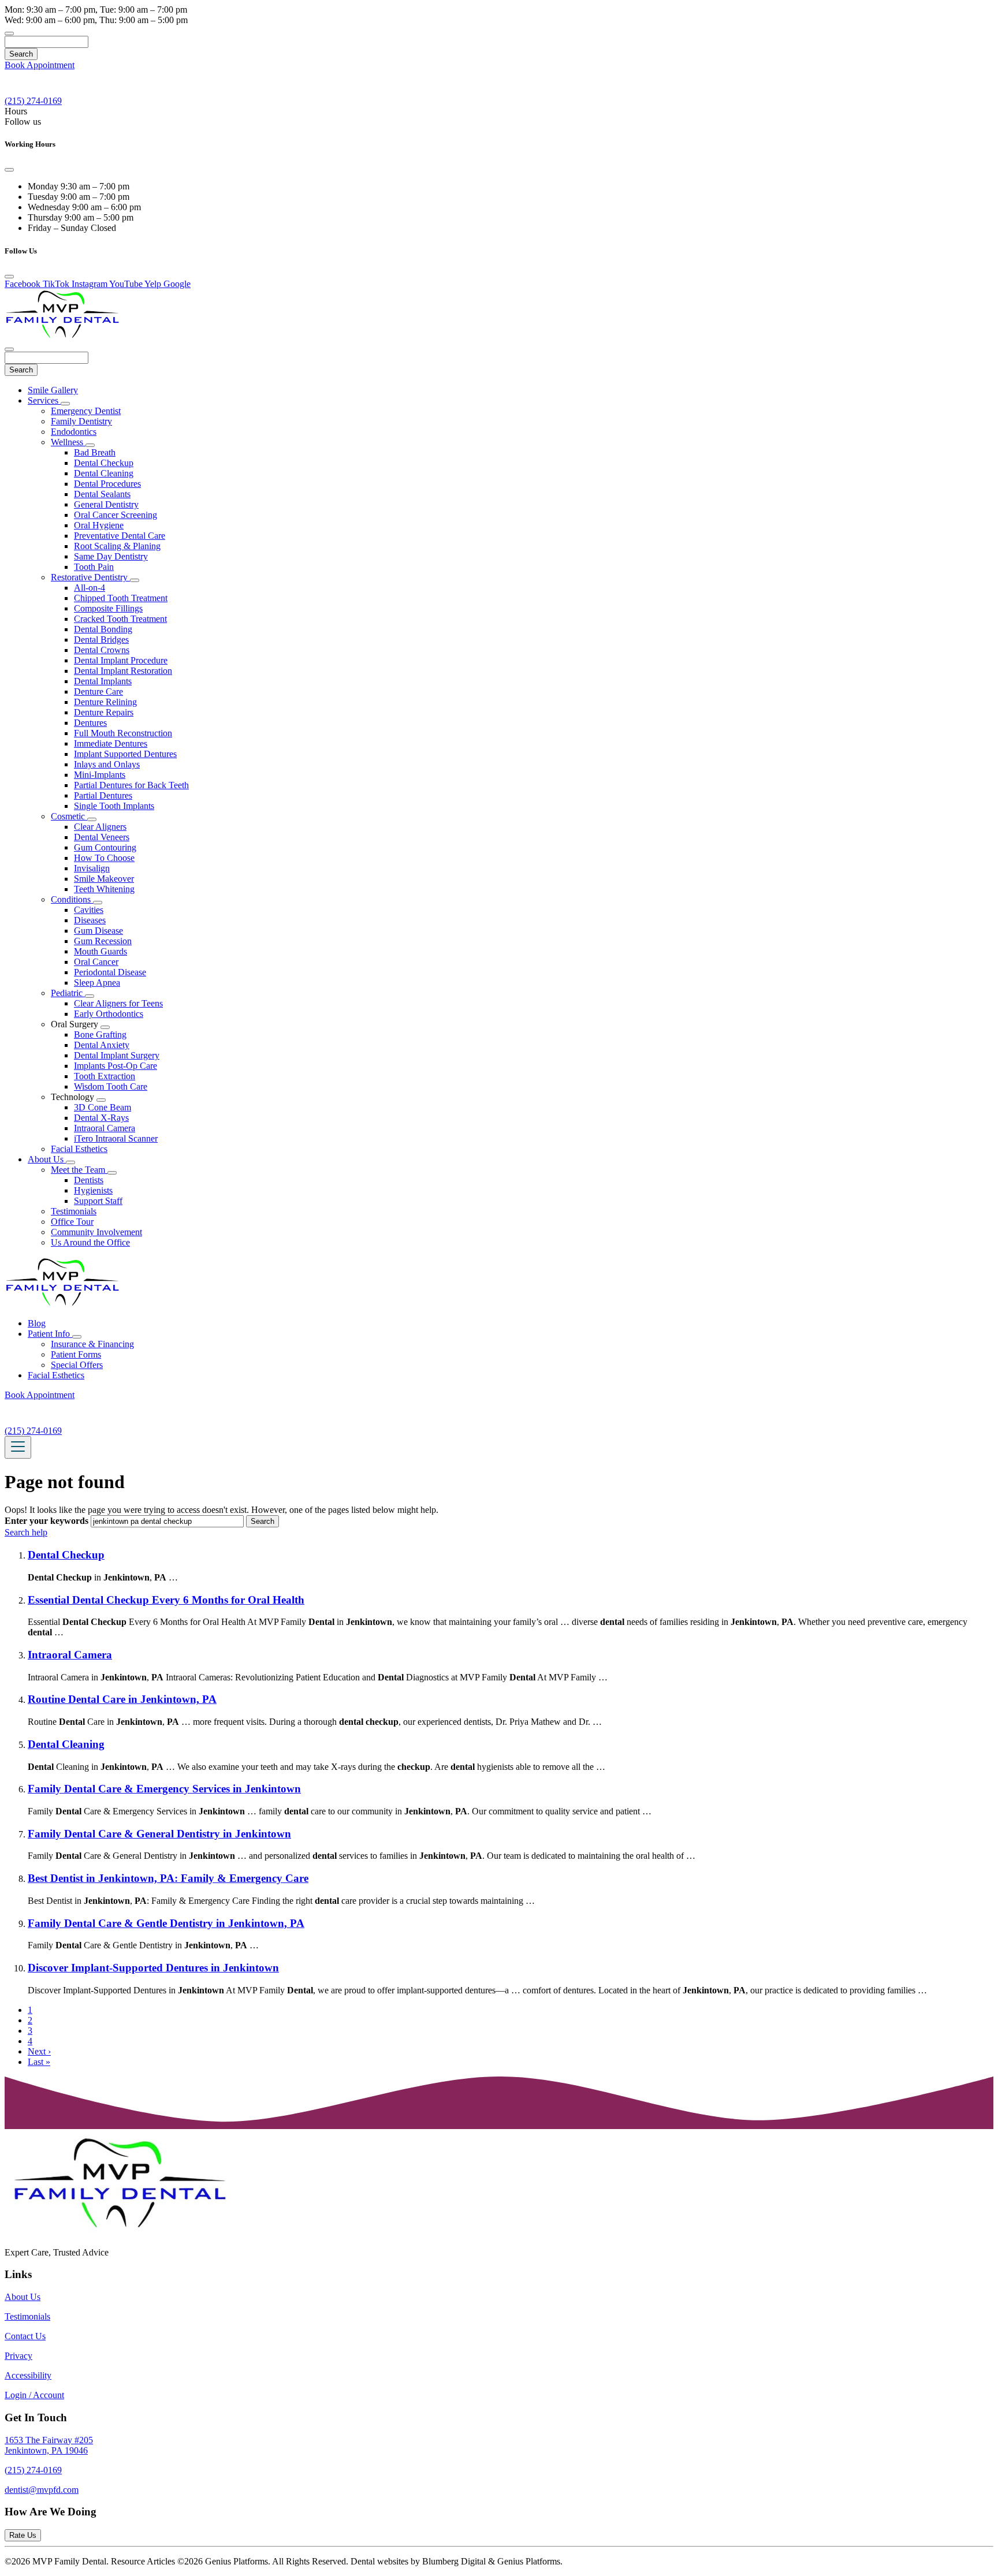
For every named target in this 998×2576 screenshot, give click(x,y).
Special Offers (77, 1365)
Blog (37, 1323)
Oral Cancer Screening (116, 515)
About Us (47, 1159)
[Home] (62, 336)
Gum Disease (98, 931)
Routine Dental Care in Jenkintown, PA (122, 1699)
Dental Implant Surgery (117, 1055)
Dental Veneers (102, 837)
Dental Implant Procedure (121, 660)
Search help (26, 1532)
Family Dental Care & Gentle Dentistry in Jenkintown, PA (166, 1923)
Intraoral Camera (105, 1128)
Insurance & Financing (92, 1344)
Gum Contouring (105, 847)
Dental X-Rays (101, 1118)
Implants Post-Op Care (116, 1066)
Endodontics (74, 432)
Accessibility (28, 2375)
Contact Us (25, 2336)
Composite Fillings (108, 608)
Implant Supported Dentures (125, 754)
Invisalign (92, 868)
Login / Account (34, 2395)
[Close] (9, 170)
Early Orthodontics (109, 1014)
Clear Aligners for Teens (118, 1003)
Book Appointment (40, 65)
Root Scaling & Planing (117, 546)
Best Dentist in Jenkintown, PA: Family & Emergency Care (168, 1878)
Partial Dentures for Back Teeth (131, 785)
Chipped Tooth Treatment (121, 598)
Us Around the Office (90, 1242)
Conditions (72, 899)
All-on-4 (90, 588)
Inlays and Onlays (107, 764)
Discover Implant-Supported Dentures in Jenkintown (153, 1968)
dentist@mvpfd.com (42, 2490)
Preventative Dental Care (120, 536)
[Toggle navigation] (18, 1447)
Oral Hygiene (99, 525)
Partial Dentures (103, 795)
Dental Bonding (103, 629)
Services (44, 400)
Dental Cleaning (104, 473)
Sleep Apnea (97, 983)
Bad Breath (95, 452)
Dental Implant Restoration (123, 671)
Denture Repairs (104, 712)
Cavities (89, 910)
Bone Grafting (100, 1034)
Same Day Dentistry (111, 556)
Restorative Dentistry (90, 577)
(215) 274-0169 (33, 2470)
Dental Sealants (102, 494)
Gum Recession (103, 941)
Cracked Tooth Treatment (120, 619)
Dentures (90, 723)
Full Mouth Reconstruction (123, 733)
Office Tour (72, 1222)
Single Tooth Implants (114, 806)
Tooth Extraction (105, 1076)
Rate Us (23, 2535)
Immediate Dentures (111, 743)
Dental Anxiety (102, 1045)
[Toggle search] (9, 33)
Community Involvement (96, 1232)
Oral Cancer (96, 962)
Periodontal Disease (110, 972)
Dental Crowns (102, 650)
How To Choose (104, 858)
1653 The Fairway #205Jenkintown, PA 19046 (49, 2445)
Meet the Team (79, 1170)
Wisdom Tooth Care (111, 1086)
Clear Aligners (100, 827)
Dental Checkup (104, 463)
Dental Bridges (101, 640)
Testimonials (74, 1211)
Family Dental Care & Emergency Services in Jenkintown (164, 1789)
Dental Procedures (107, 484)
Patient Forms (76, 1354)
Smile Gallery (53, 390)
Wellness (68, 442)
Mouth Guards (100, 951)
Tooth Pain (94, 567)
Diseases (90, 920)
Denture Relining (105, 702)
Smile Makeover (104, 879)
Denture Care (98, 691)
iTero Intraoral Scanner (116, 1138)
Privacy (18, 2356)
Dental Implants (103, 681)
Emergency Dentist (86, 411)
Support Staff (98, 1201)
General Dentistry (106, 504)
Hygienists (93, 1190)
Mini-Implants (100, 775)
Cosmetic (69, 816)
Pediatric (68, 993)
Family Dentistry (81, 421)
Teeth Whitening (104, 889)
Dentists (89, 1180)
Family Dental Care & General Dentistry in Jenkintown (159, 1834)
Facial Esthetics (79, 1149)
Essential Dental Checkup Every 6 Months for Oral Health (166, 1600)
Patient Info (50, 1334)
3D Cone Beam (103, 1107)
